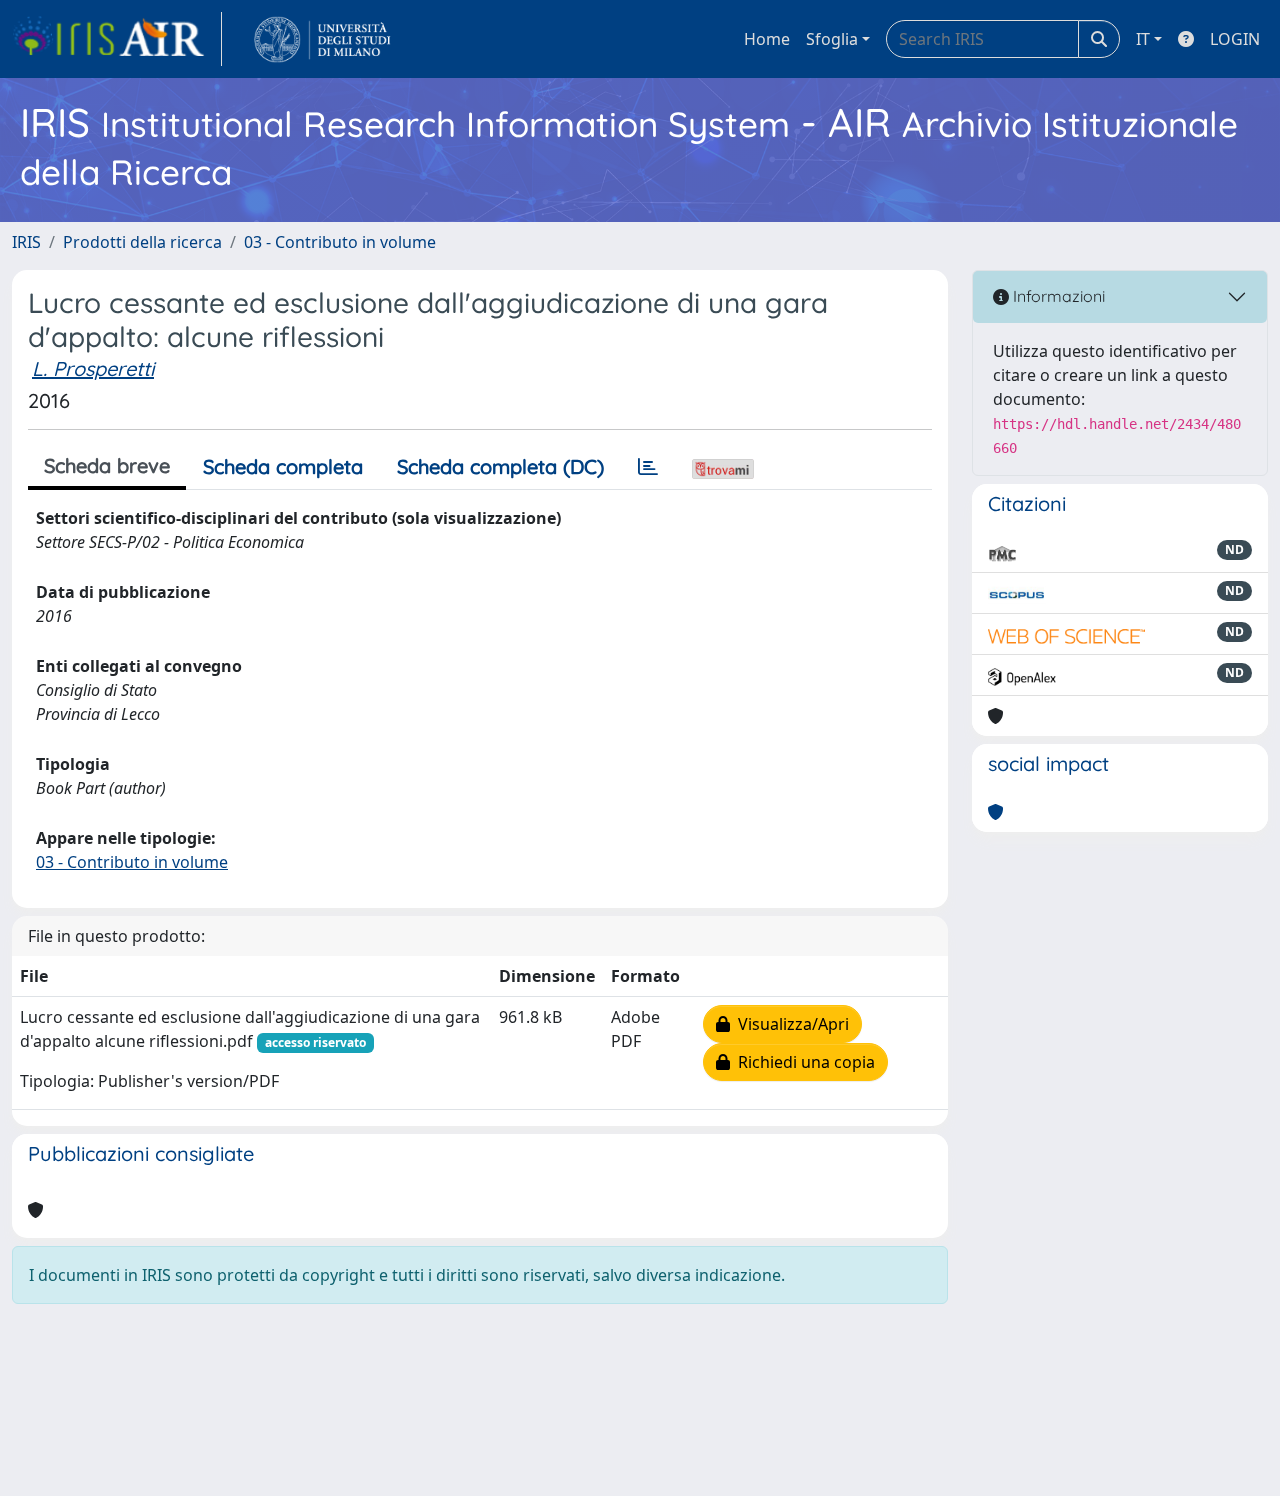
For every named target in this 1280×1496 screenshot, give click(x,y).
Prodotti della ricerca (142, 242)
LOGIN (1235, 39)
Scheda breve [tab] (107, 465)
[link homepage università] (322, 39)
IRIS (26, 242)
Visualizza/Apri (789, 1024)
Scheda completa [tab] (283, 466)
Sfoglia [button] (832, 39)
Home (767, 39)
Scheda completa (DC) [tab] (500, 466)
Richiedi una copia (802, 1062)
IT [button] (1143, 39)
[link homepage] (117, 39)
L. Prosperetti (93, 368)
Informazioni (1057, 296)
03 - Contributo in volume (340, 242)
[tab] (648, 467)
